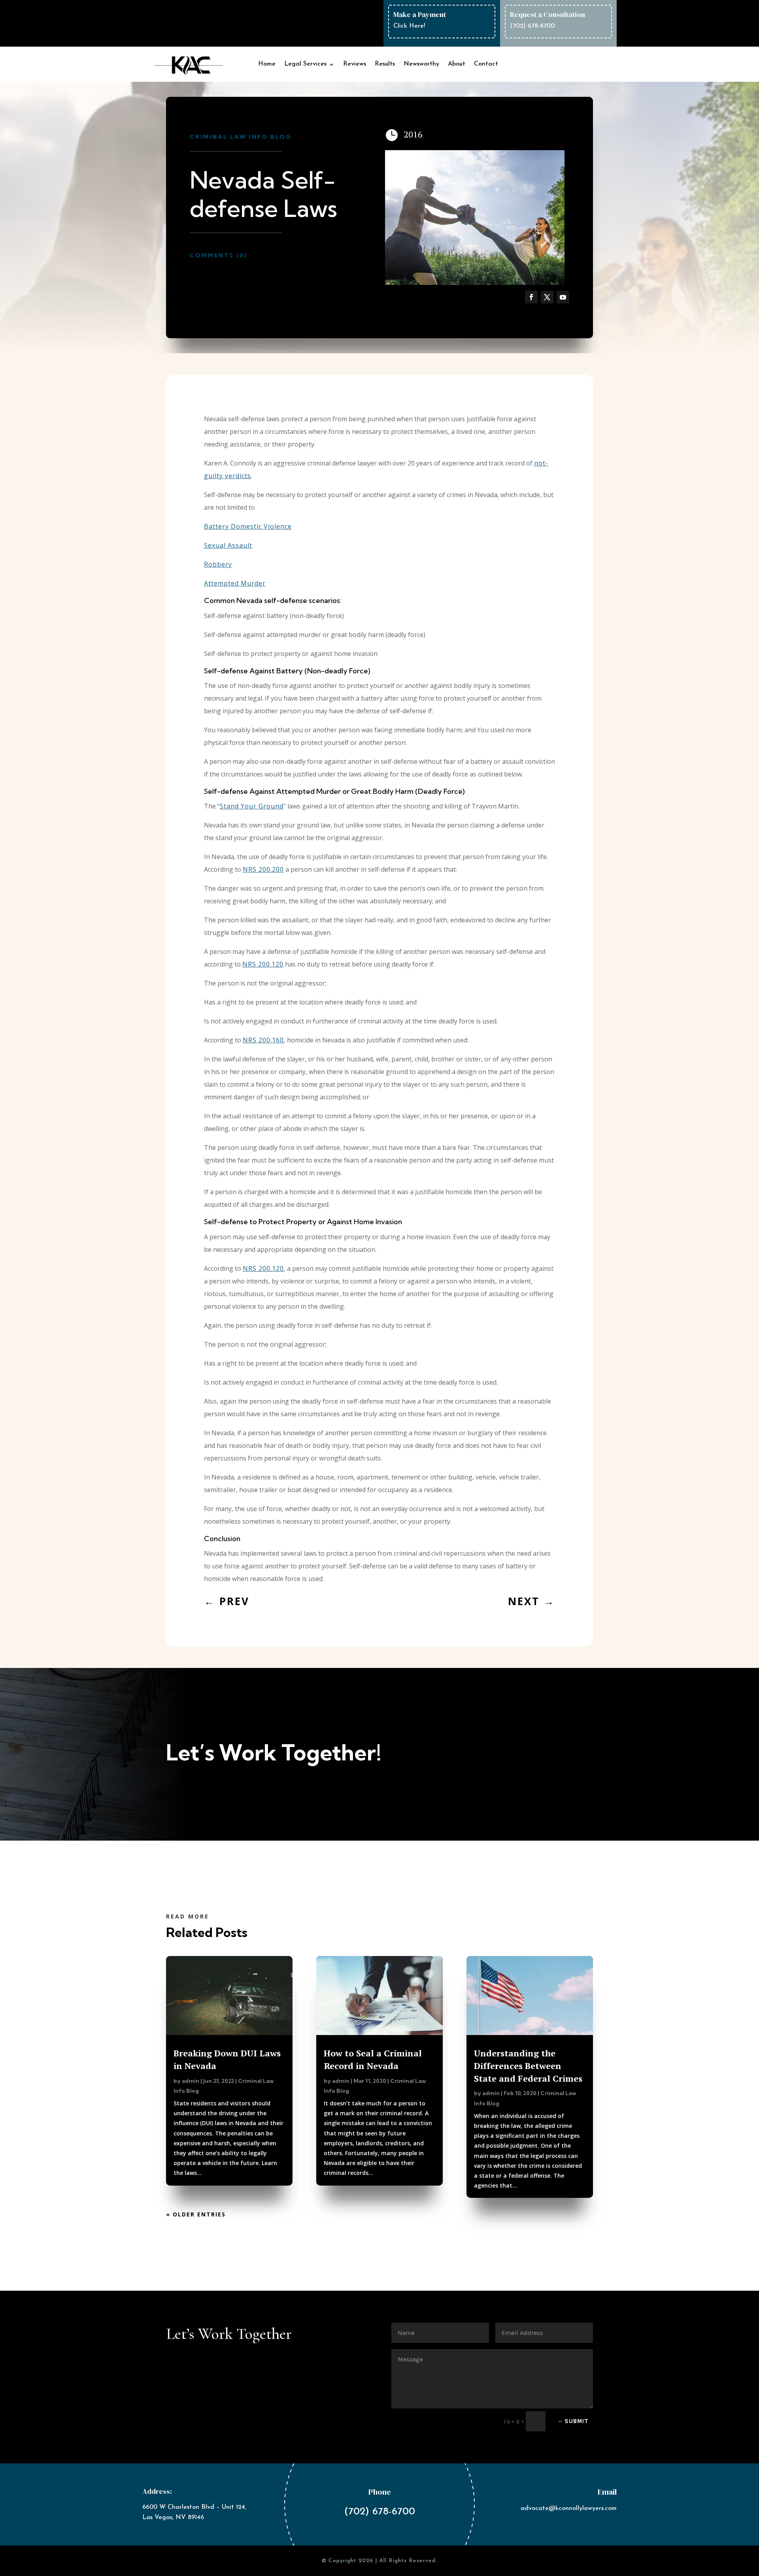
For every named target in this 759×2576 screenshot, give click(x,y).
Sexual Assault (228, 545)
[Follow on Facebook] (531, 297)
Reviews (355, 64)
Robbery (218, 564)
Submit (577, 2421)
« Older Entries (196, 2214)
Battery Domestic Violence (248, 526)
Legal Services (305, 64)
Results (385, 64)
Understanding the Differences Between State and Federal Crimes (528, 2066)
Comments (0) (219, 255)
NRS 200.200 (263, 869)
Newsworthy (421, 64)
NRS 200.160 (263, 1040)
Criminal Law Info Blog (241, 137)
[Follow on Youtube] (563, 297)
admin (191, 2081)
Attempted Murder (235, 583)
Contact (486, 64)
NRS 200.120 (263, 964)
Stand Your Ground (252, 806)
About (457, 64)
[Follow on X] (547, 297)
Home (267, 64)
